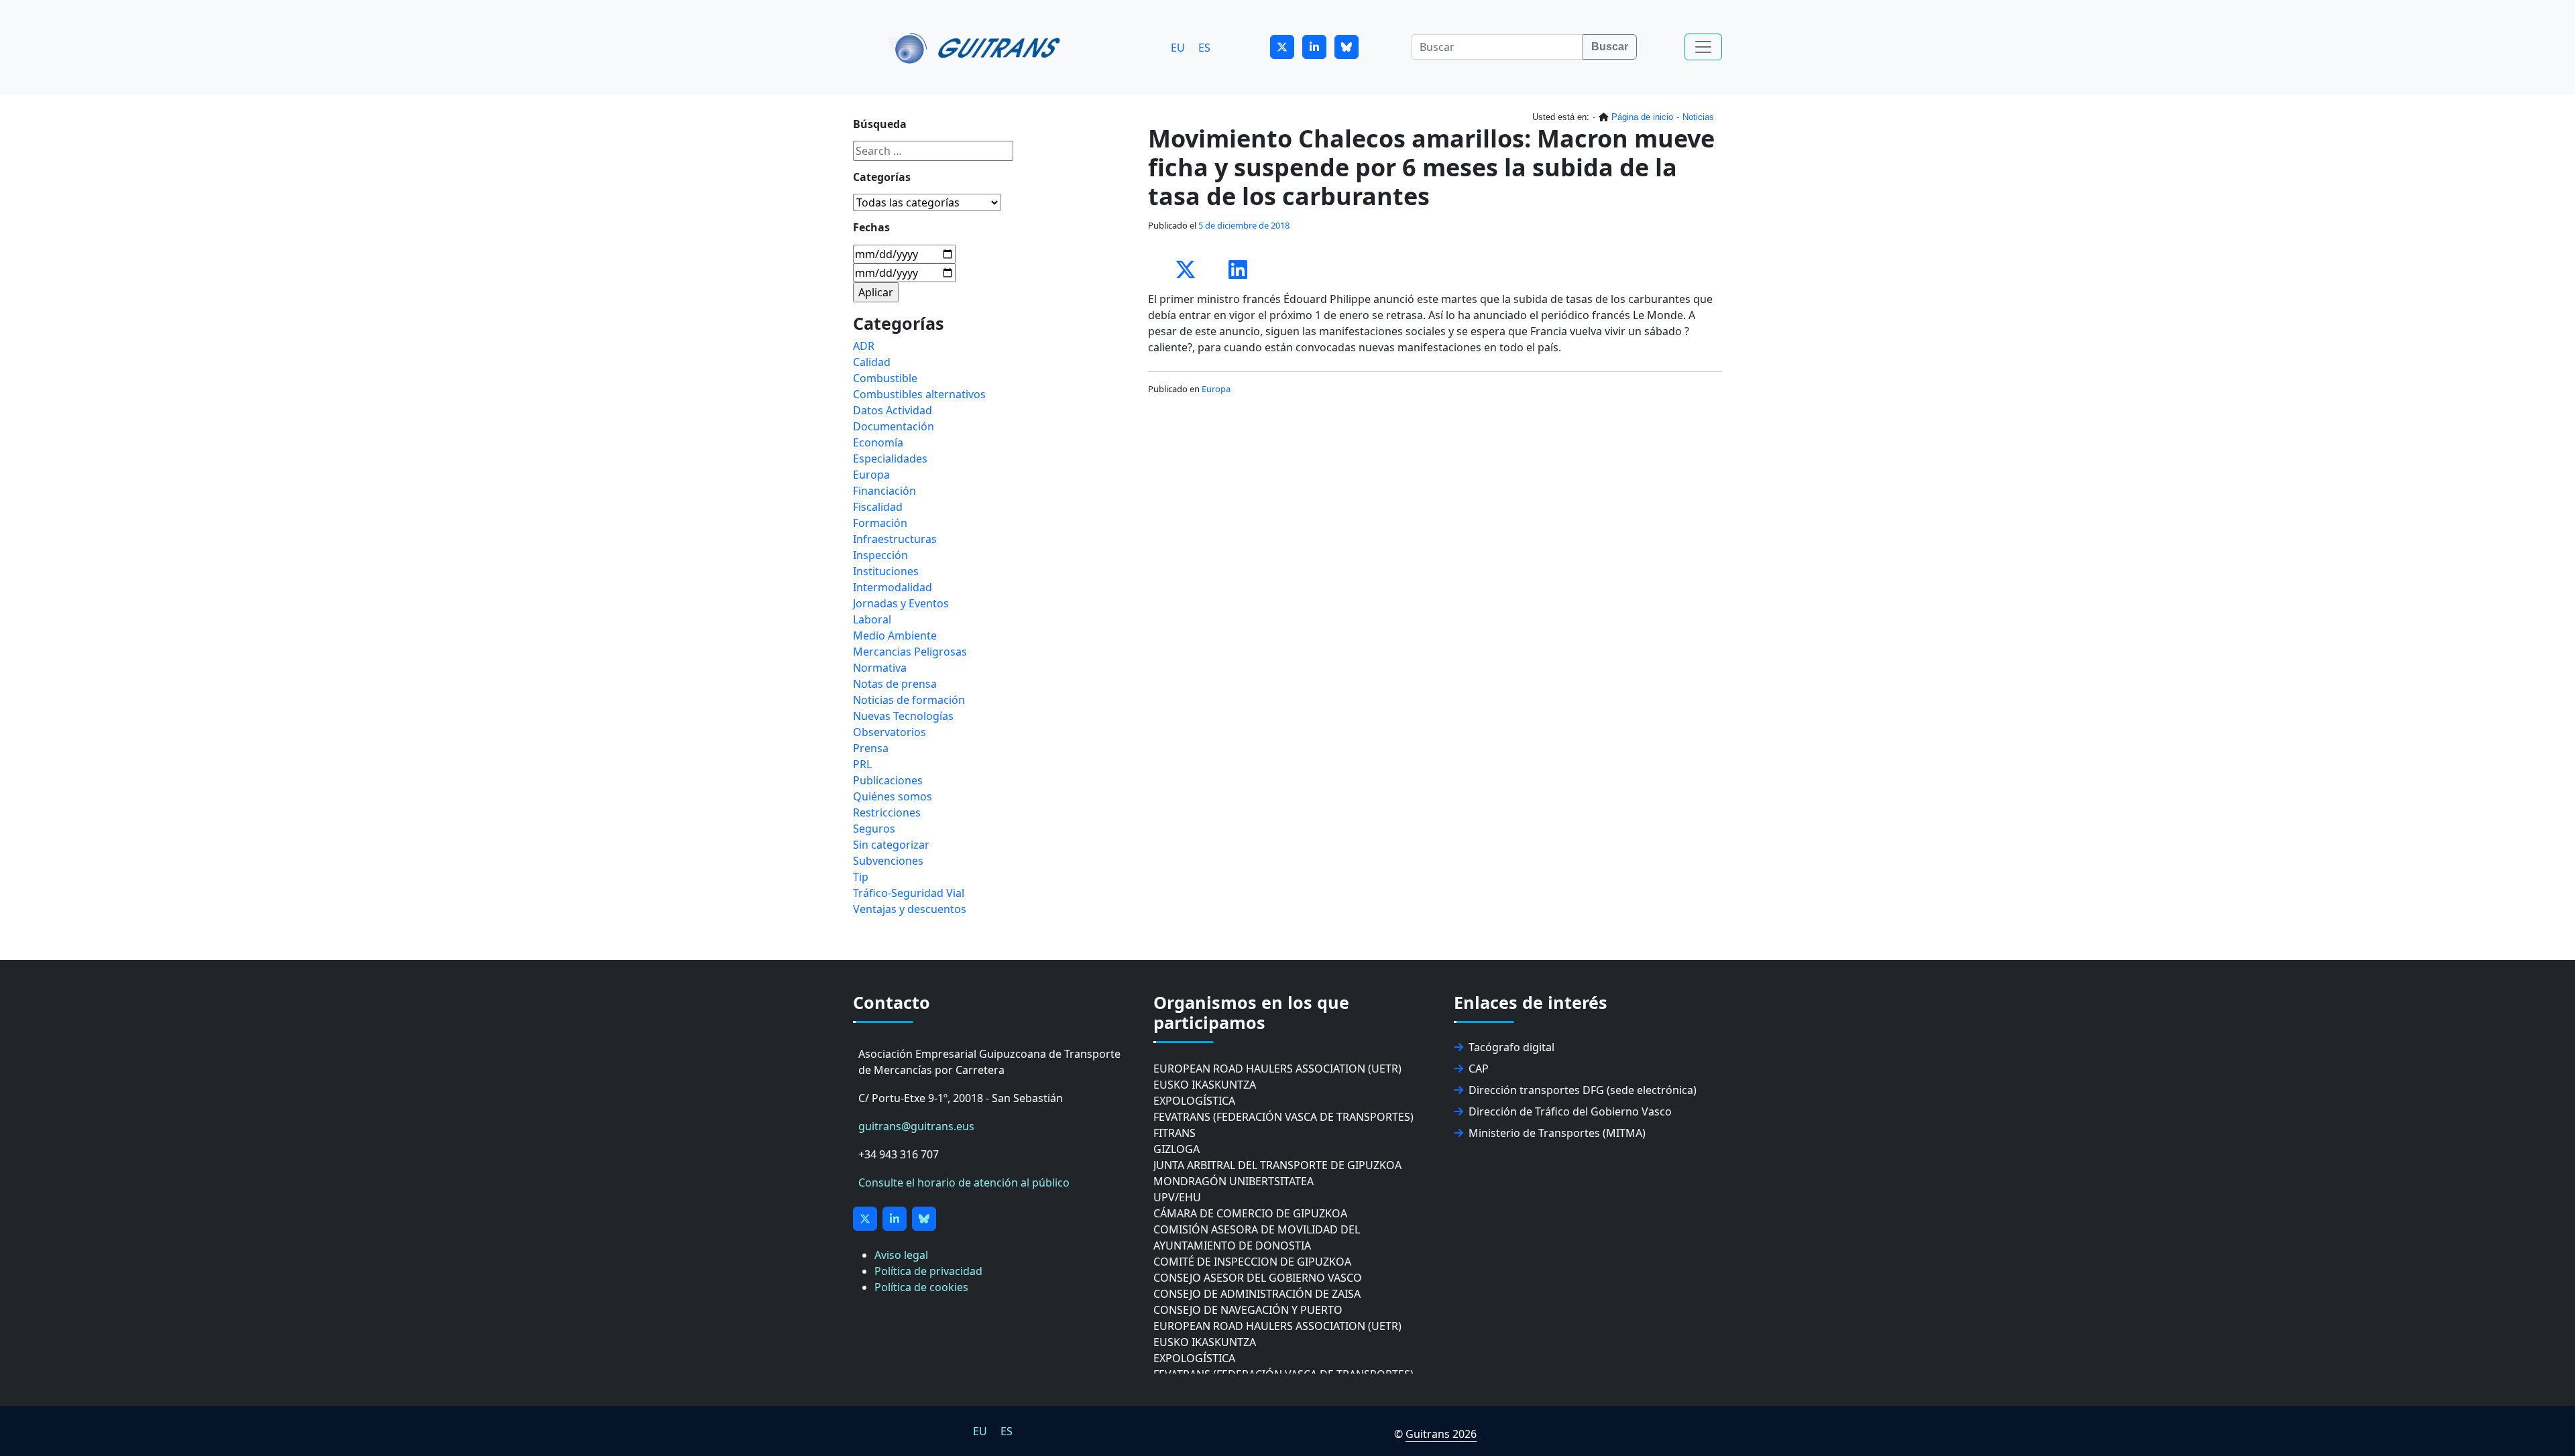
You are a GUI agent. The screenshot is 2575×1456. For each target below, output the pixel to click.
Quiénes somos (893, 796)
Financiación (884, 491)
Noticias (1698, 117)
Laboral (872, 619)
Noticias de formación (909, 700)
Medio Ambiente (895, 635)
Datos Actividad (893, 410)
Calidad (872, 362)
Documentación (894, 426)
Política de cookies (921, 1287)
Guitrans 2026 (1441, 1434)
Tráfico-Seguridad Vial (909, 893)
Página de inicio (1642, 117)
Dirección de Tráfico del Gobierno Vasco (1570, 1111)
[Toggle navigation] (1703, 47)
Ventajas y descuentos (910, 909)
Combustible (885, 378)
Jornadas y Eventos (901, 603)
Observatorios (890, 732)
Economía (878, 442)
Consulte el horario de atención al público (964, 1182)
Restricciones (887, 812)
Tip (861, 877)
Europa (1216, 389)
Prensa (871, 748)
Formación (880, 523)
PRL (862, 764)
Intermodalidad (893, 587)
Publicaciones (888, 780)
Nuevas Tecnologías (903, 716)
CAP (1479, 1069)
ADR (864, 346)
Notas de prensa (895, 684)
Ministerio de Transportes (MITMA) (1557, 1133)
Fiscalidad (878, 507)
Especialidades (890, 459)
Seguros (874, 829)
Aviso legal (901, 1255)
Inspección (880, 555)
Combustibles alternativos (919, 394)
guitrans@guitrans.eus (916, 1126)
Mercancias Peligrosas (910, 652)
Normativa (880, 668)
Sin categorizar (891, 845)
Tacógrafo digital (1511, 1047)
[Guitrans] (977, 47)
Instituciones (886, 571)
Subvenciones (888, 861)
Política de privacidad (928, 1271)
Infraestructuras (895, 539)
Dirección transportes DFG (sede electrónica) (1583, 1090)
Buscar (1610, 47)
